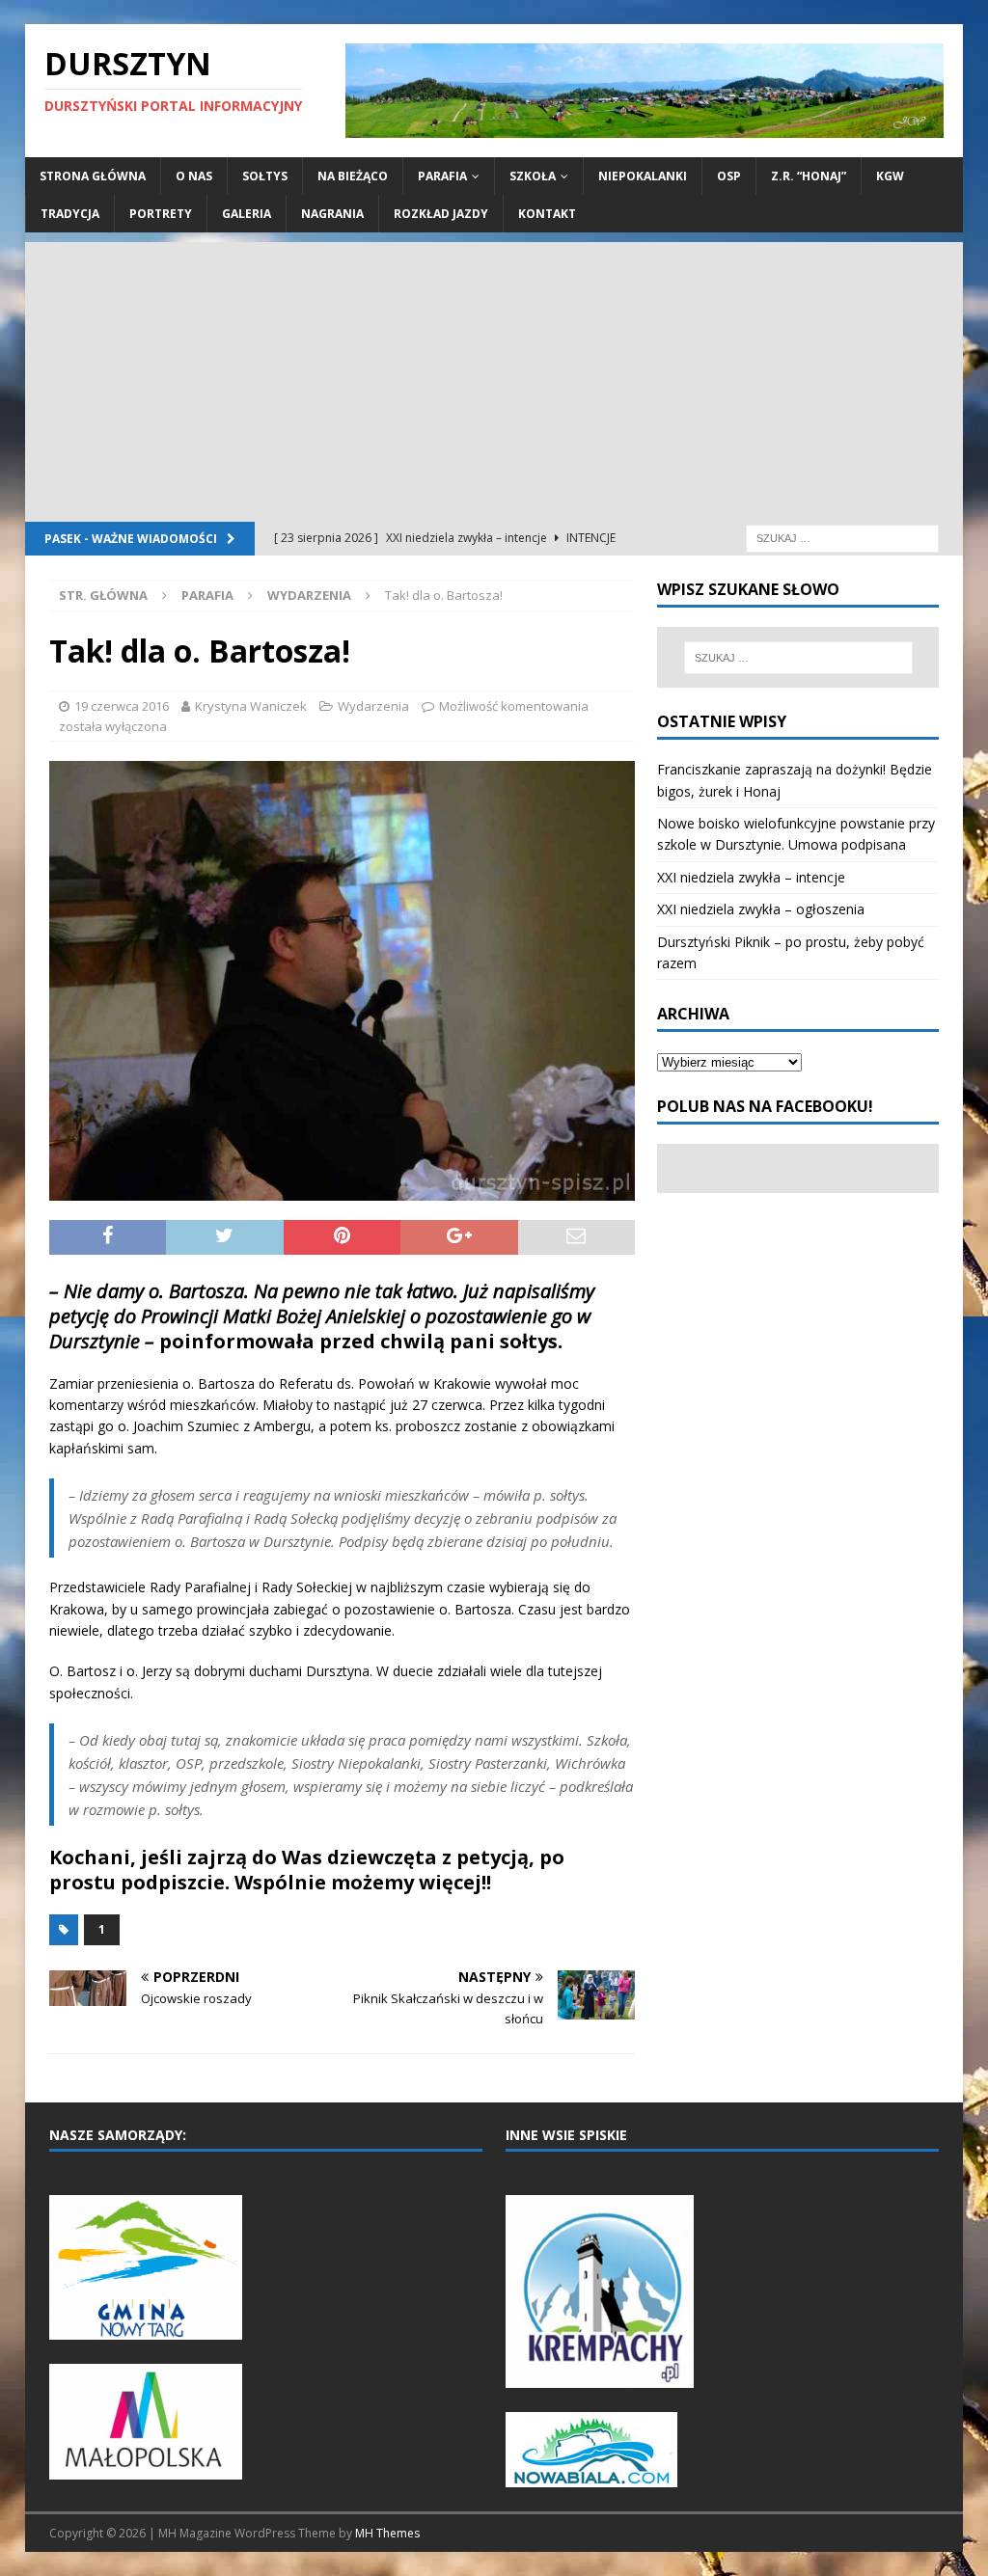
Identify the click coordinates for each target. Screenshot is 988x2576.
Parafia (442, 176)
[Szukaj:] (842, 538)
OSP (729, 176)
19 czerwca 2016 (122, 706)
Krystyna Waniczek (251, 706)
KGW (890, 176)
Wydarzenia (373, 706)
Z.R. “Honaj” (809, 176)
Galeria (247, 214)
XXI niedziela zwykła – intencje (751, 877)
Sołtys (265, 176)
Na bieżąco (353, 176)
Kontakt (547, 214)
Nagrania (332, 214)
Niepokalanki (643, 176)
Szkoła (533, 176)
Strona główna (93, 176)
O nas (194, 176)
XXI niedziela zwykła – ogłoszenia (761, 909)
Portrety (161, 214)
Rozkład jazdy (441, 214)
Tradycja (70, 214)
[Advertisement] (494, 377)
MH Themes (387, 2533)
